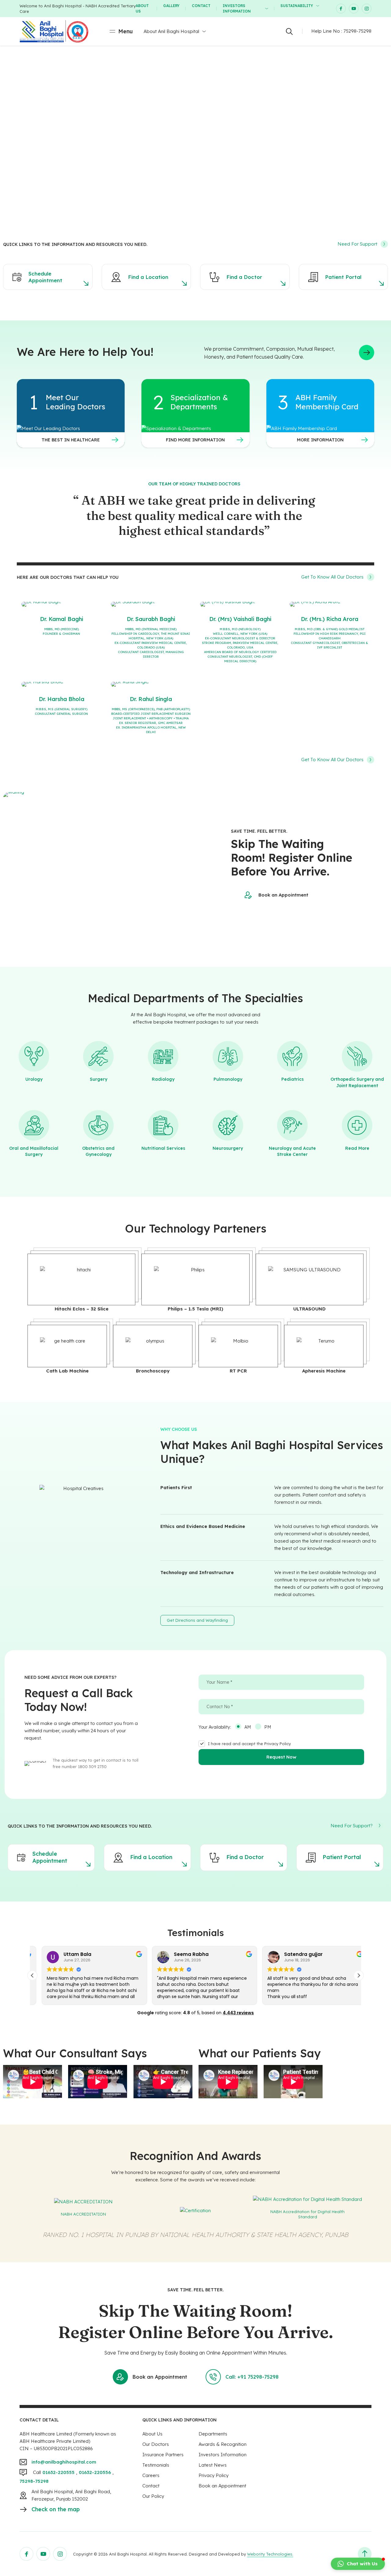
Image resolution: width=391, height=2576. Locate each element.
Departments (213, 2434)
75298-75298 (357, 31)
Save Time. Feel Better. (259, 831)
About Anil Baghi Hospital (171, 31)
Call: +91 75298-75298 (252, 2377)
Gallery (171, 6)
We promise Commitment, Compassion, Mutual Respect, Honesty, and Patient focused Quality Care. (269, 353)
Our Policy (153, 2496)
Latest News (213, 2465)
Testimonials (156, 2465)
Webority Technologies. (270, 2554)
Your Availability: (215, 1727)
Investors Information (237, 8)
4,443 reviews (238, 2013)
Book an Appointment (283, 895)
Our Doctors (156, 2444)
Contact (201, 6)
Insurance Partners (163, 2455)
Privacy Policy (214, 2475)
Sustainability (297, 6)
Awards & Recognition (223, 2444)
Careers (151, 2475)
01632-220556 (95, 2472)
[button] (359, 1975)
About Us (142, 8)
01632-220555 (58, 2472)
